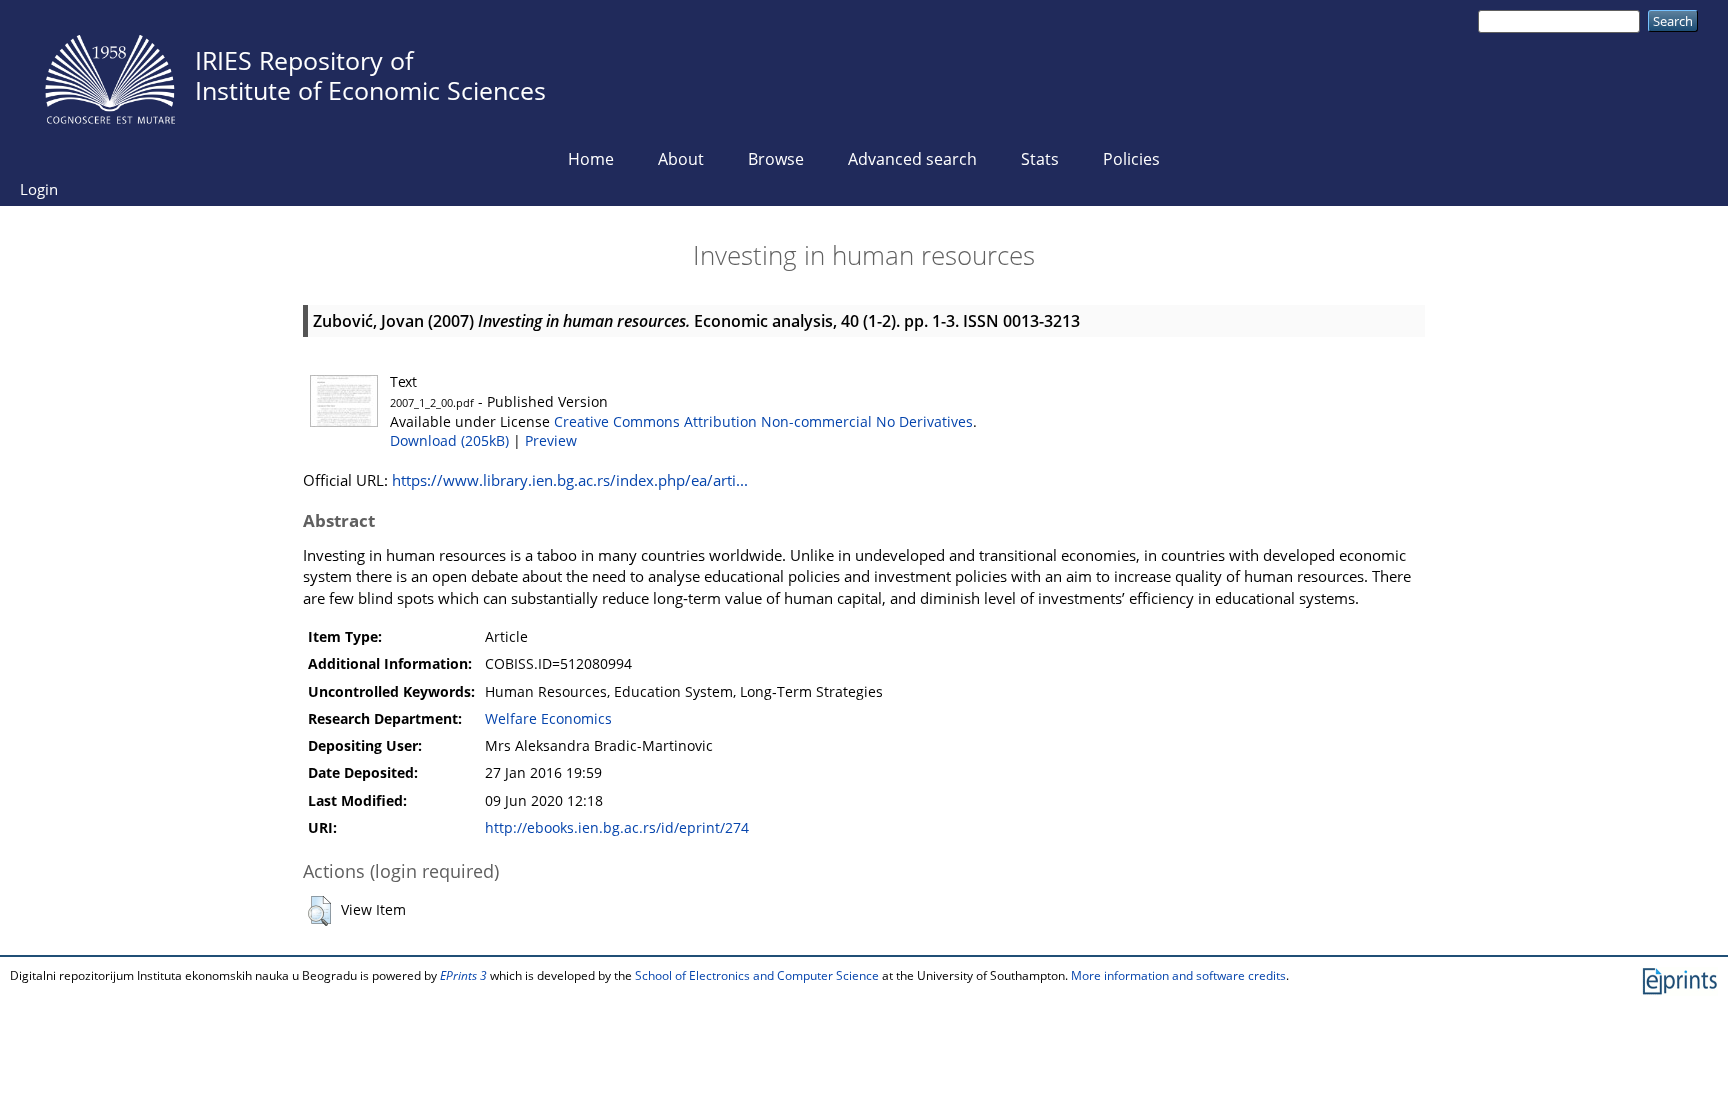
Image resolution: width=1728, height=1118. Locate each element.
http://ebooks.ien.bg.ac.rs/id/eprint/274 (617, 828)
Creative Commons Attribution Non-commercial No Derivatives (763, 422)
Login (39, 189)
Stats (1040, 159)
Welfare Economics (548, 719)
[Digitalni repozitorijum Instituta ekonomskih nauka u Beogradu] (110, 74)
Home (591, 159)
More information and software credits (1178, 975)
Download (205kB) (449, 441)
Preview (551, 441)
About (681, 159)
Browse (776, 159)
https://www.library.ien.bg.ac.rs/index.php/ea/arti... (570, 480)
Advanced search (912, 159)
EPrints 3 (463, 975)
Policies (1131, 159)
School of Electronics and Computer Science (757, 975)
